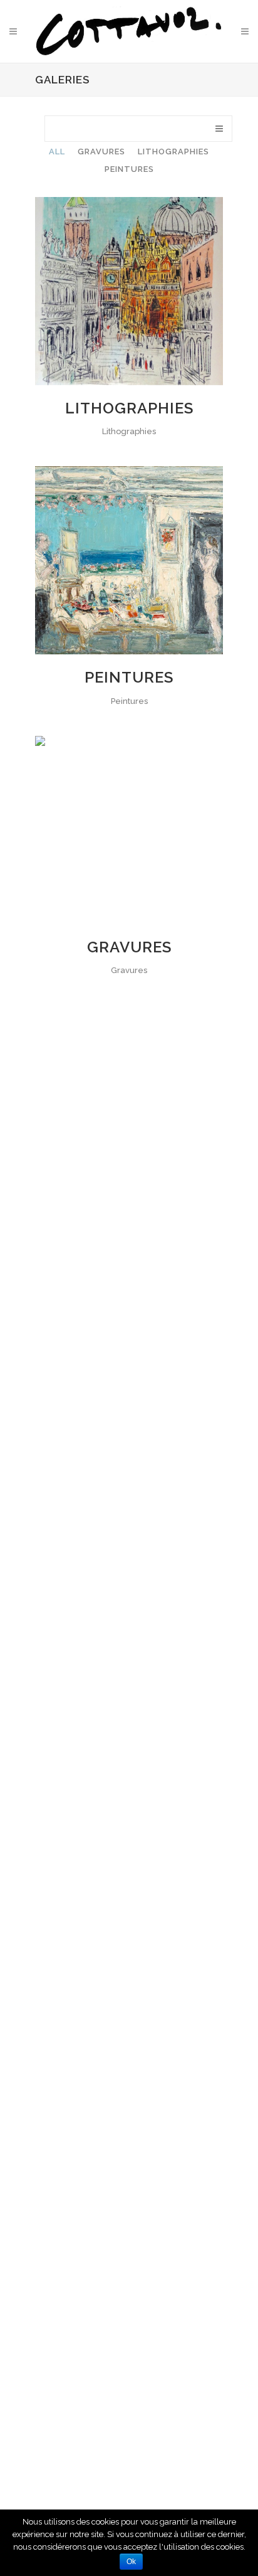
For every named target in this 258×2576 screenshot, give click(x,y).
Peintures (129, 677)
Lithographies (129, 408)
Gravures (129, 947)
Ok (131, 2562)
